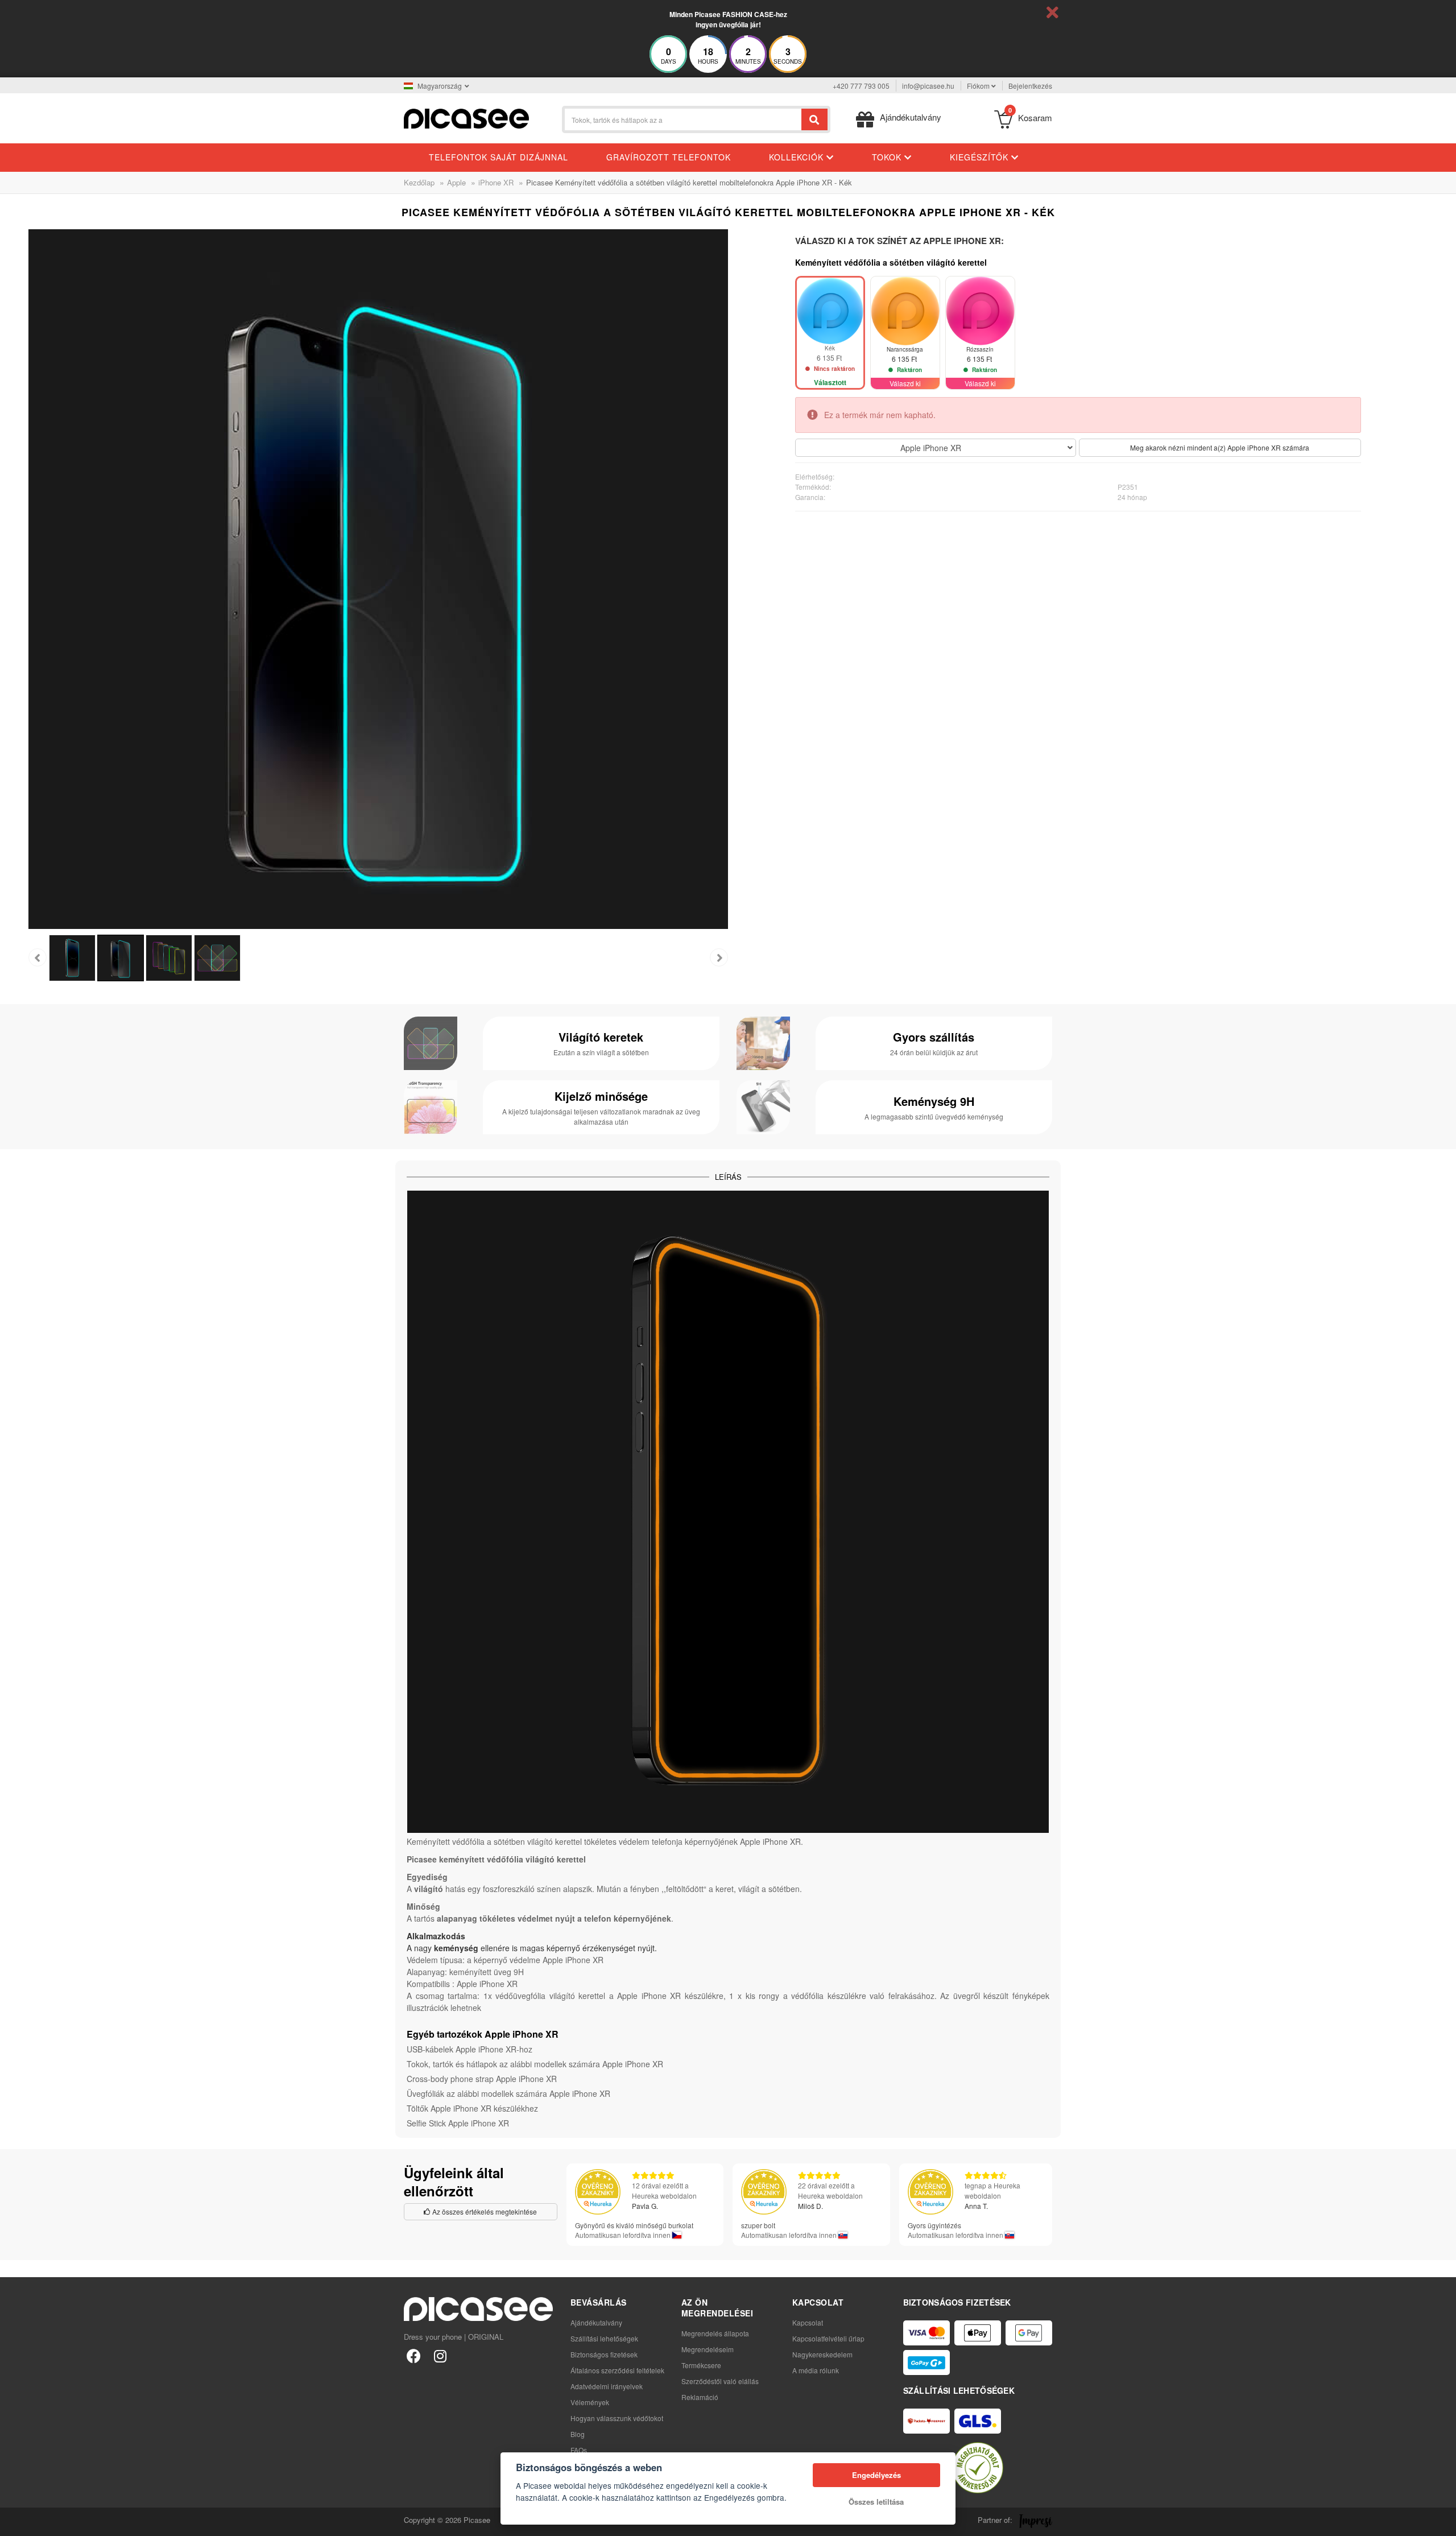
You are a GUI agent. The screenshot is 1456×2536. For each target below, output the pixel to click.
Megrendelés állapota (715, 2333)
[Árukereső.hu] (978, 2468)
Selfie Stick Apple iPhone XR (458, 2123)
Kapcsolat (808, 2322)
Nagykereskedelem (822, 2354)
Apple (456, 182)
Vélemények (590, 2402)
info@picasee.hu (928, 86)
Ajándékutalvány (596, 2322)
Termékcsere (701, 2365)
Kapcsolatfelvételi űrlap (828, 2338)
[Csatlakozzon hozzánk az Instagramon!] (440, 2355)
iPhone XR (496, 182)
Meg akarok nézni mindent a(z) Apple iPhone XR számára (1220, 447)
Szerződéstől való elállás (720, 2381)
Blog (578, 2434)
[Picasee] (466, 117)
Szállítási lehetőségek (604, 2338)
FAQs (579, 2450)
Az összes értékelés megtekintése (484, 2211)
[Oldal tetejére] (15, 2521)
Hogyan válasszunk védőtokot (617, 2418)
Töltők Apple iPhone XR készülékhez (472, 2108)
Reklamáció (700, 2397)
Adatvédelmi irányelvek (607, 2386)
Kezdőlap (419, 182)
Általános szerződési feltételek (617, 2370)
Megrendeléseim (708, 2349)
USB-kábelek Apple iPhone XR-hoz (470, 2049)
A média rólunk (816, 2370)
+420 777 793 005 (861, 86)
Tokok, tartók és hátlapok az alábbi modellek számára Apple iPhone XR (535, 2064)
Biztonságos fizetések (604, 2354)
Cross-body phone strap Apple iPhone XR (482, 2079)
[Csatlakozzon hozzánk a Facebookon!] (414, 2355)
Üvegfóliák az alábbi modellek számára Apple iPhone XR (508, 2093)
